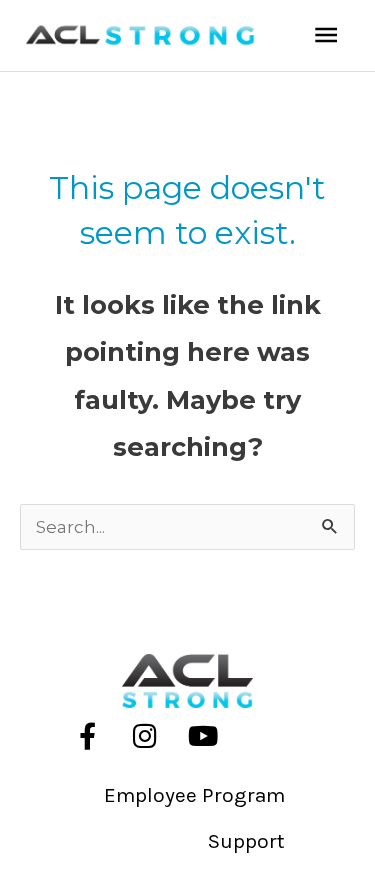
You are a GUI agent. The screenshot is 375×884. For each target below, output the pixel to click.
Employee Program (194, 795)
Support (246, 841)
